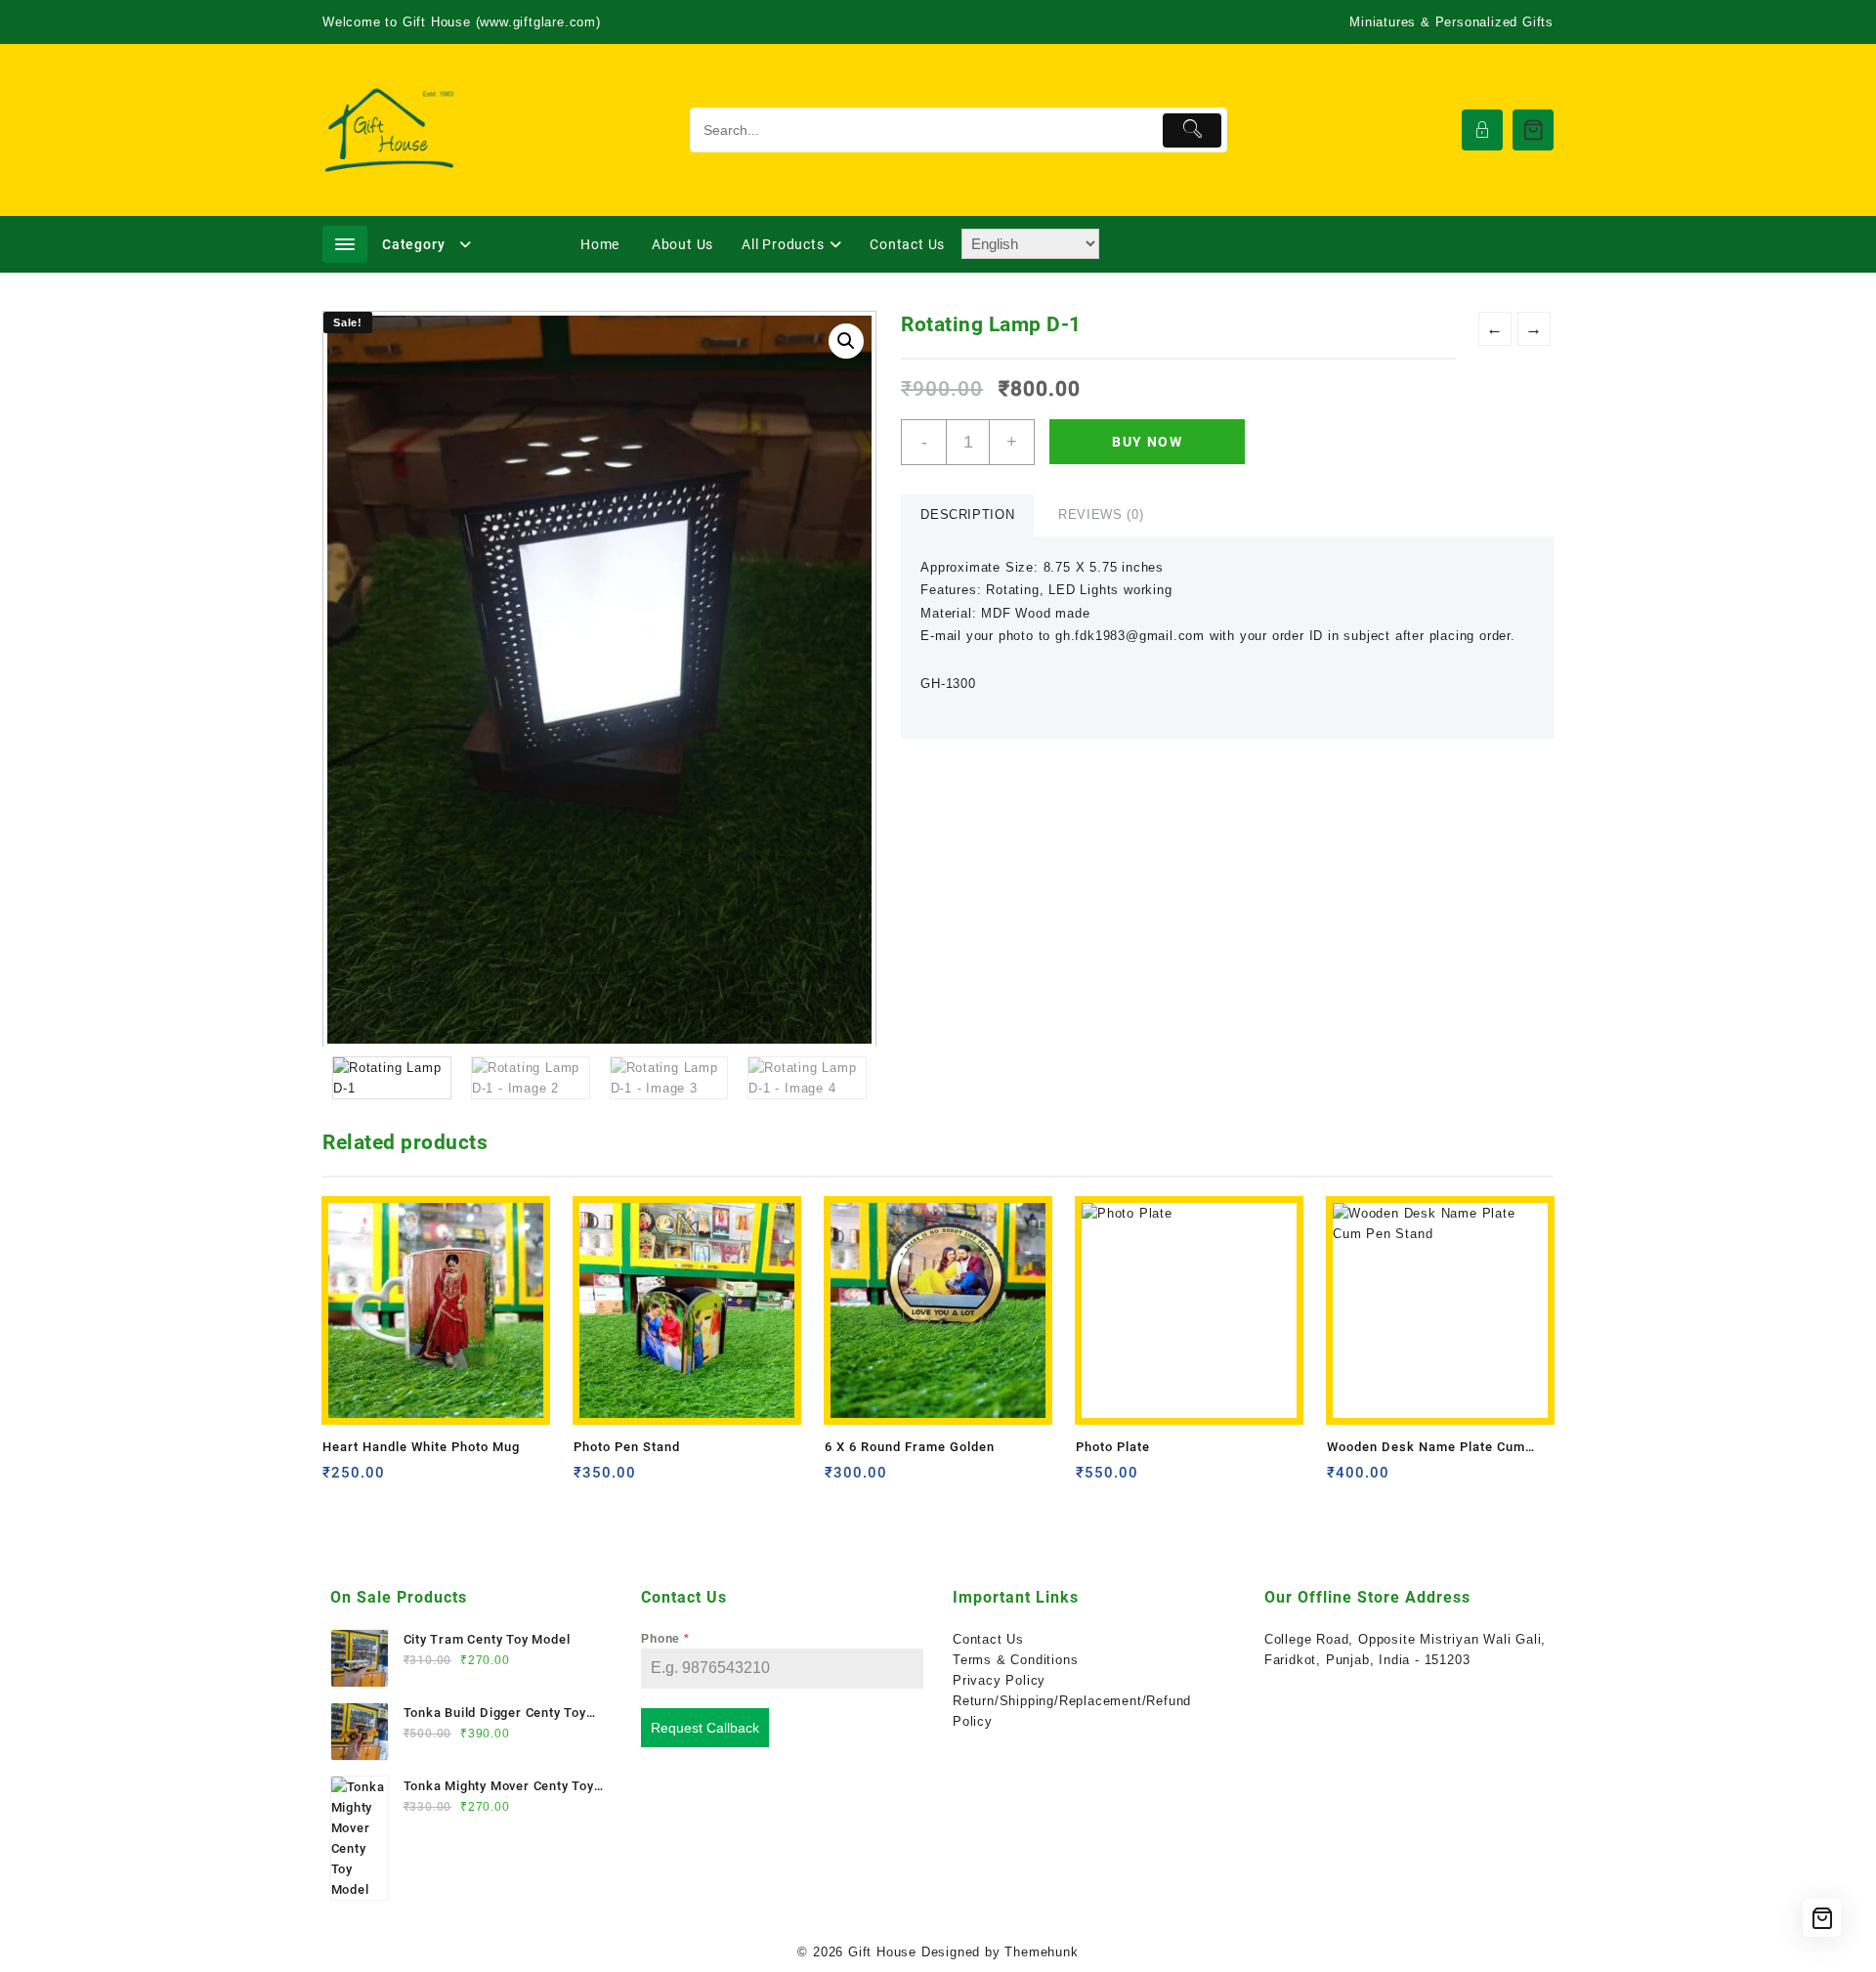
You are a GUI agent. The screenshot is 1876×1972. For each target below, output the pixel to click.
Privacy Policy (999, 1680)
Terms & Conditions (1015, 1660)
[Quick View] (378, 1480)
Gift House (882, 1952)
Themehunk (1041, 1952)
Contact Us (988, 1639)
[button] (846, 341)
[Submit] (1193, 130)
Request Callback (705, 1728)
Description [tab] (967, 514)
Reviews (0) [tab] (1101, 514)
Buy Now (1147, 442)
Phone (665, 1639)
